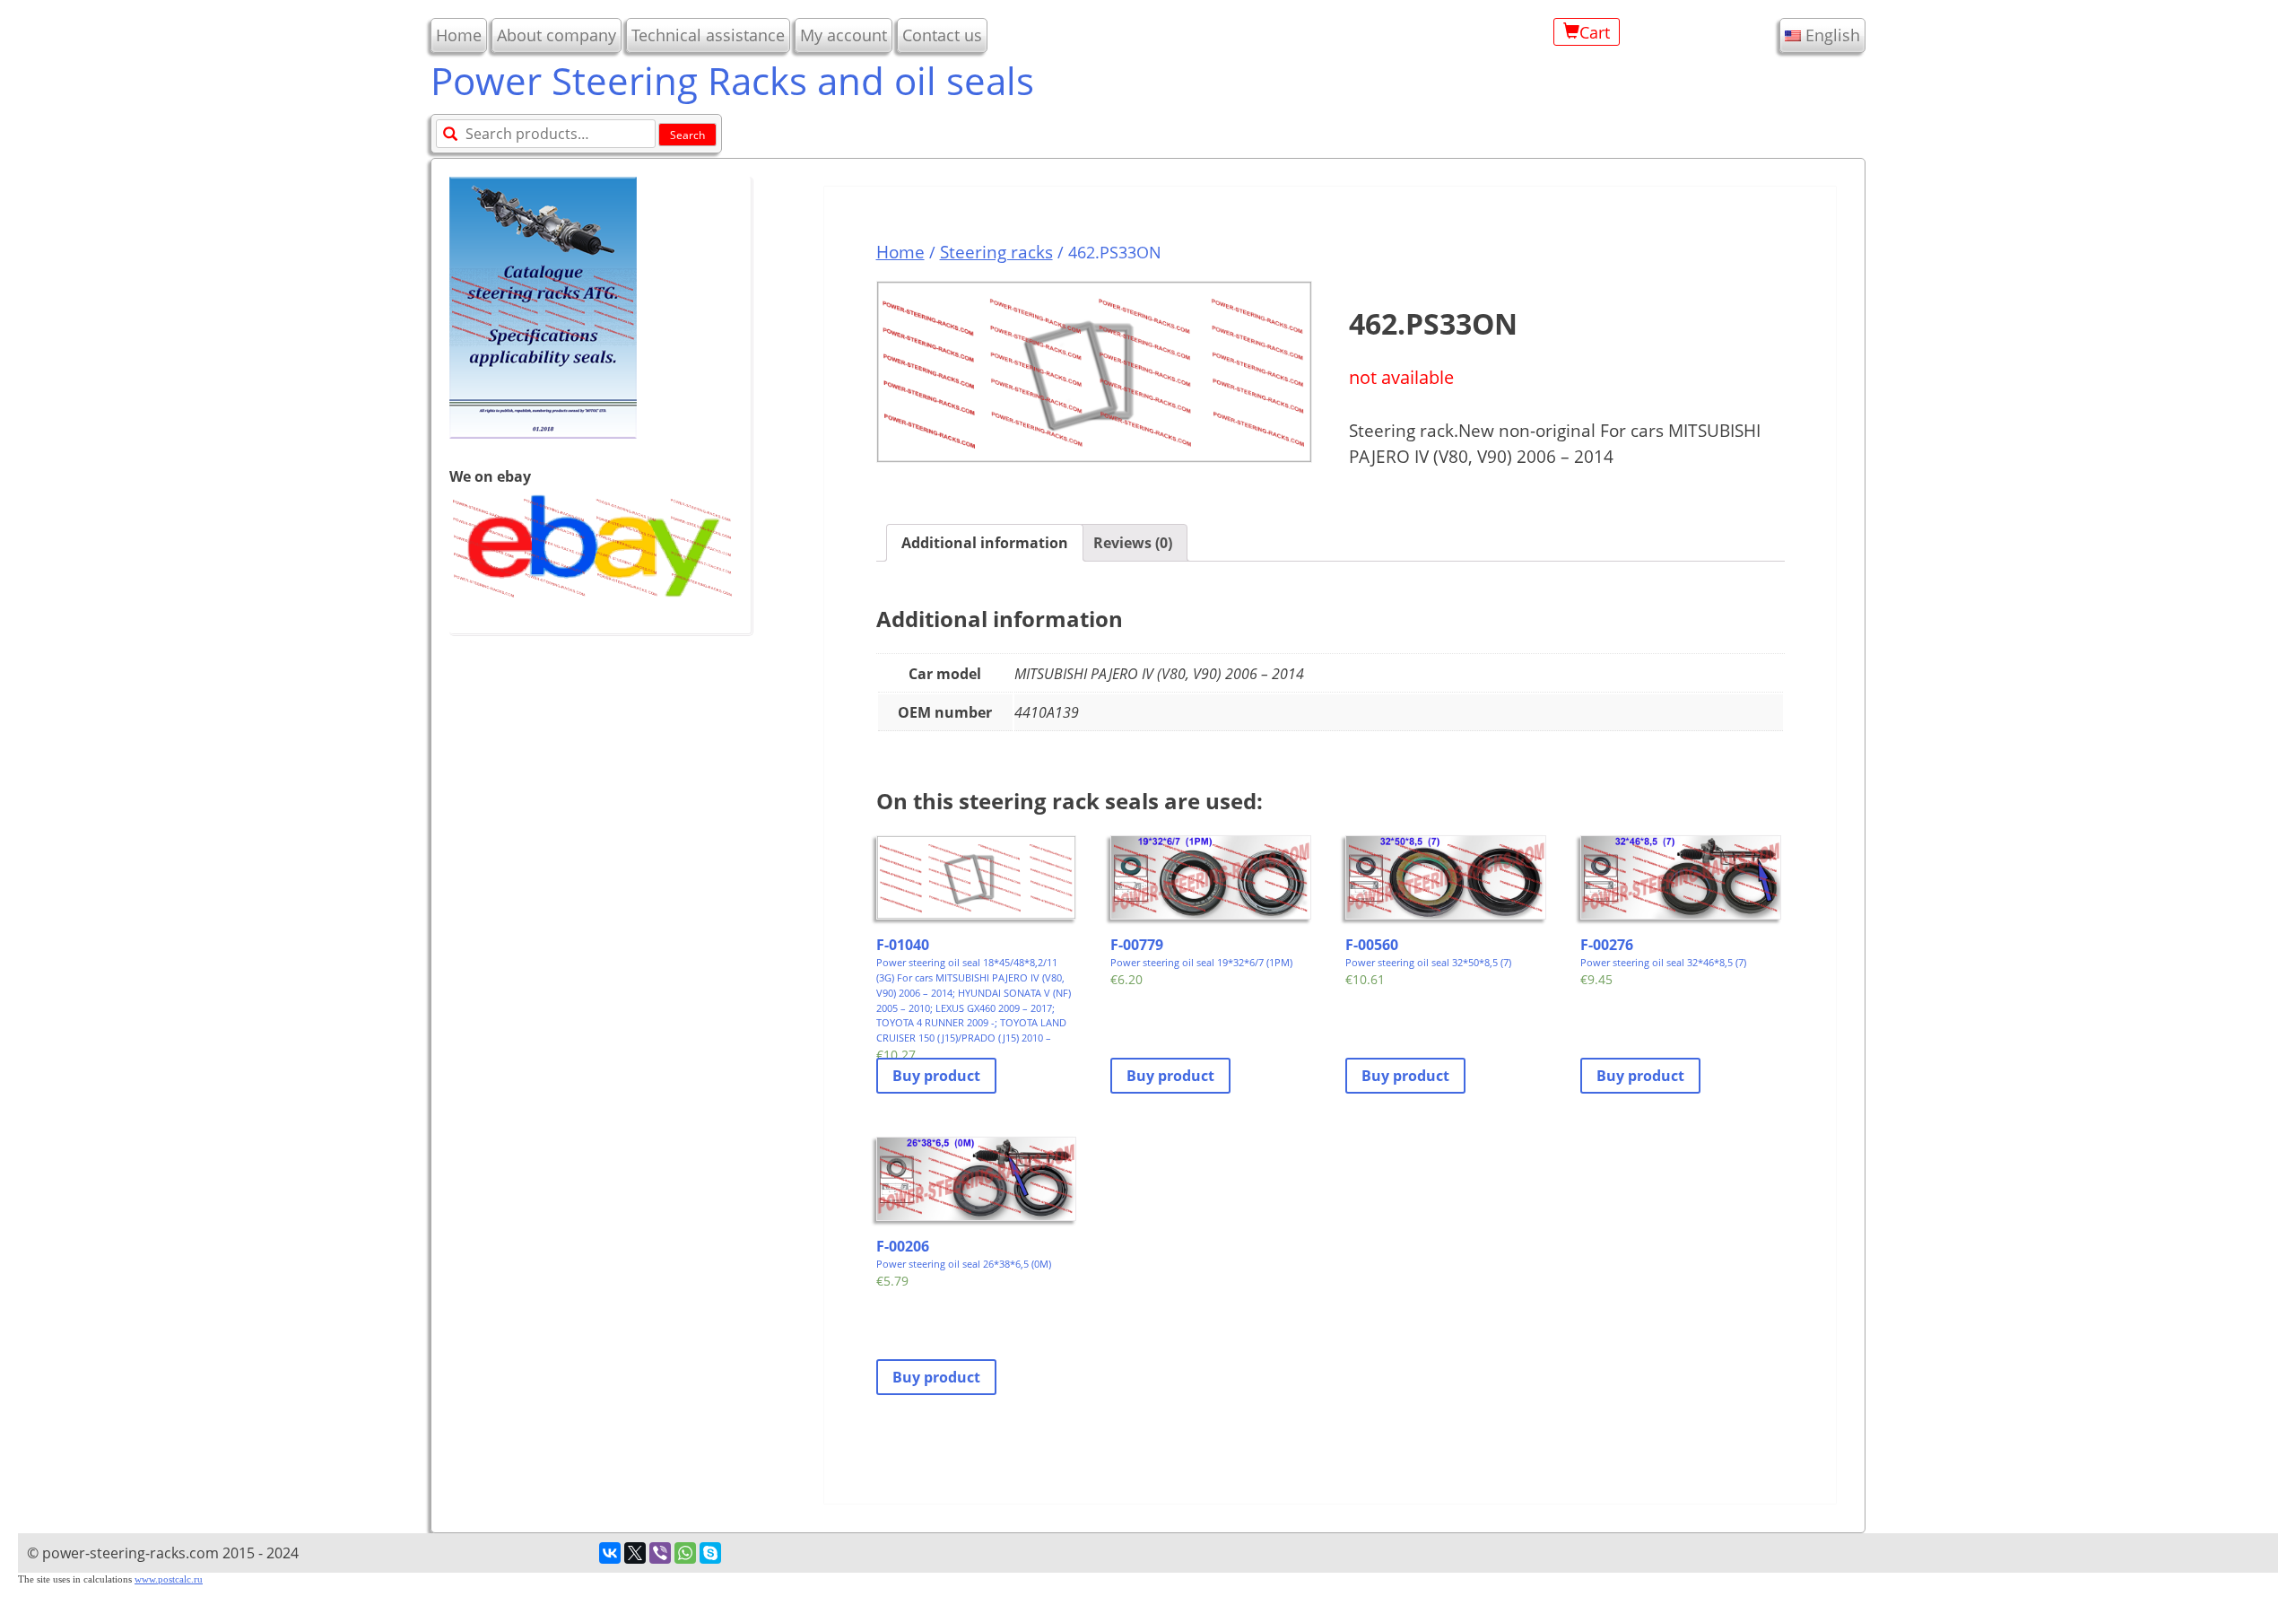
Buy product (936, 1076)
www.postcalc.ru (169, 1579)
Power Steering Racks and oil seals (732, 80)
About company (557, 35)
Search (687, 135)
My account (844, 35)
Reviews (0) (1133, 543)
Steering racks (996, 252)
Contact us (942, 35)
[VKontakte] (610, 1553)
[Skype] (710, 1553)
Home (459, 35)
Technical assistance (708, 35)
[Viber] (660, 1553)
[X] (635, 1553)
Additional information (985, 543)
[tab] (985, 543)
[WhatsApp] (685, 1553)
